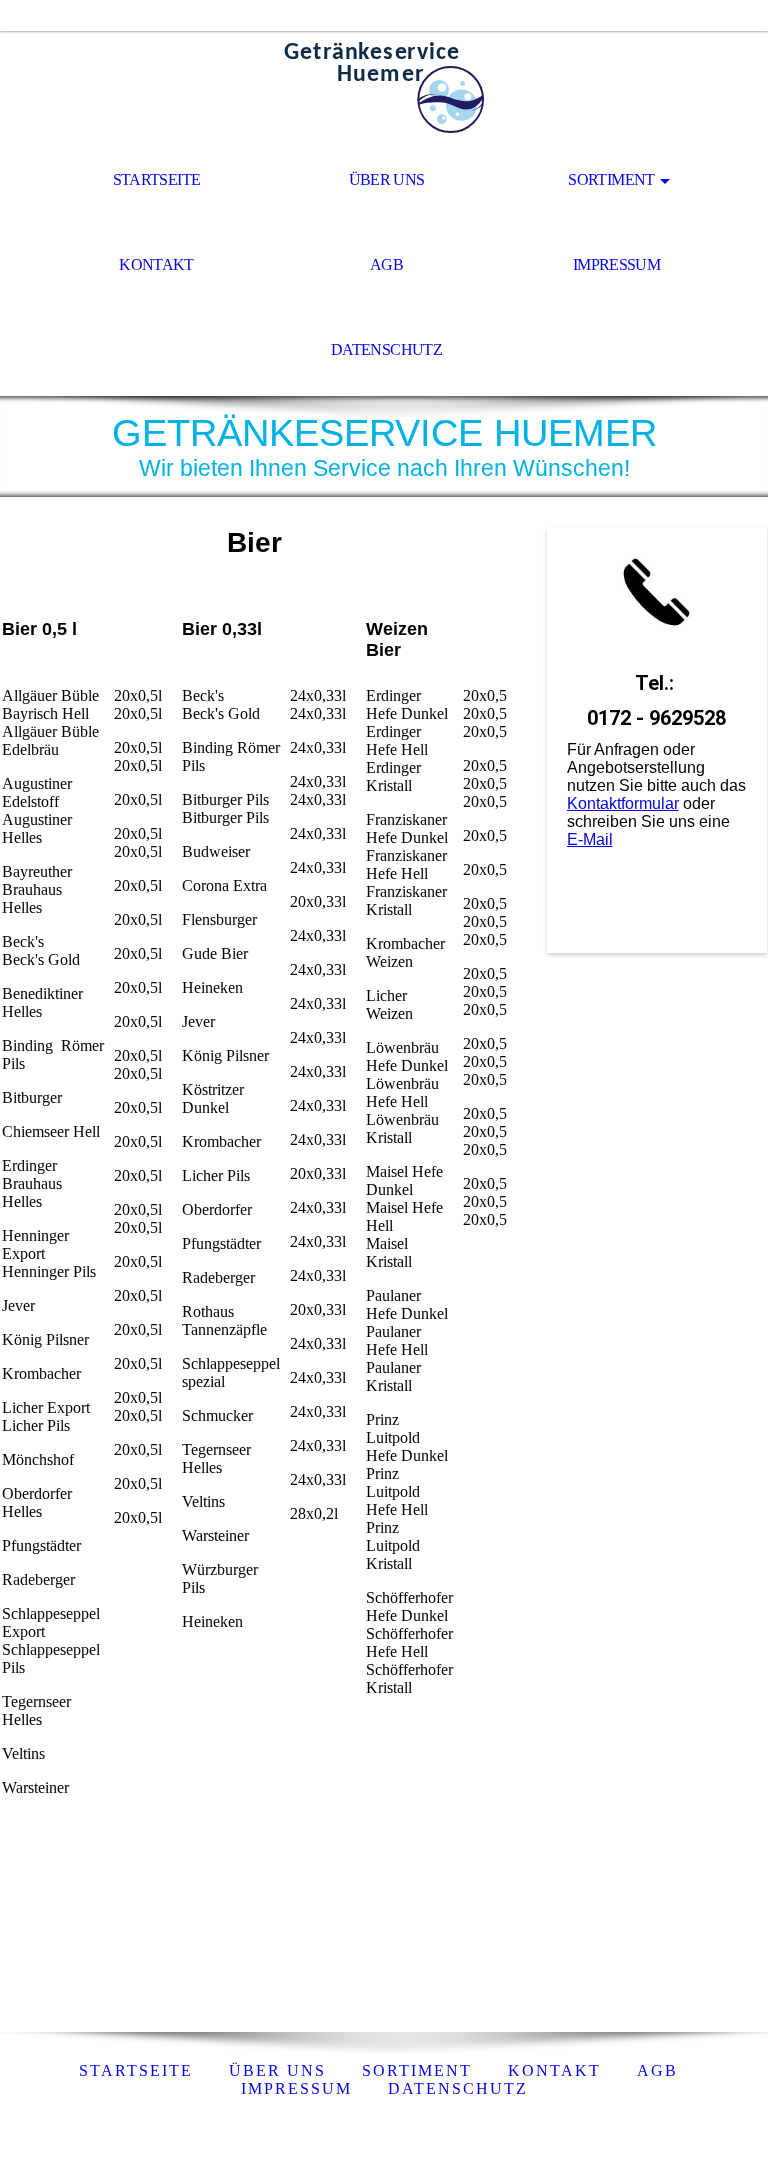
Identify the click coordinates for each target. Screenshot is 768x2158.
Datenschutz (458, 2088)
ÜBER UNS (387, 179)
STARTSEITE (157, 179)
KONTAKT (156, 264)
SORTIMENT (611, 179)
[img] (384, 86)
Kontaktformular (623, 803)
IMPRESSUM (616, 264)
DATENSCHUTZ (386, 349)
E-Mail (590, 839)
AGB (386, 264)
